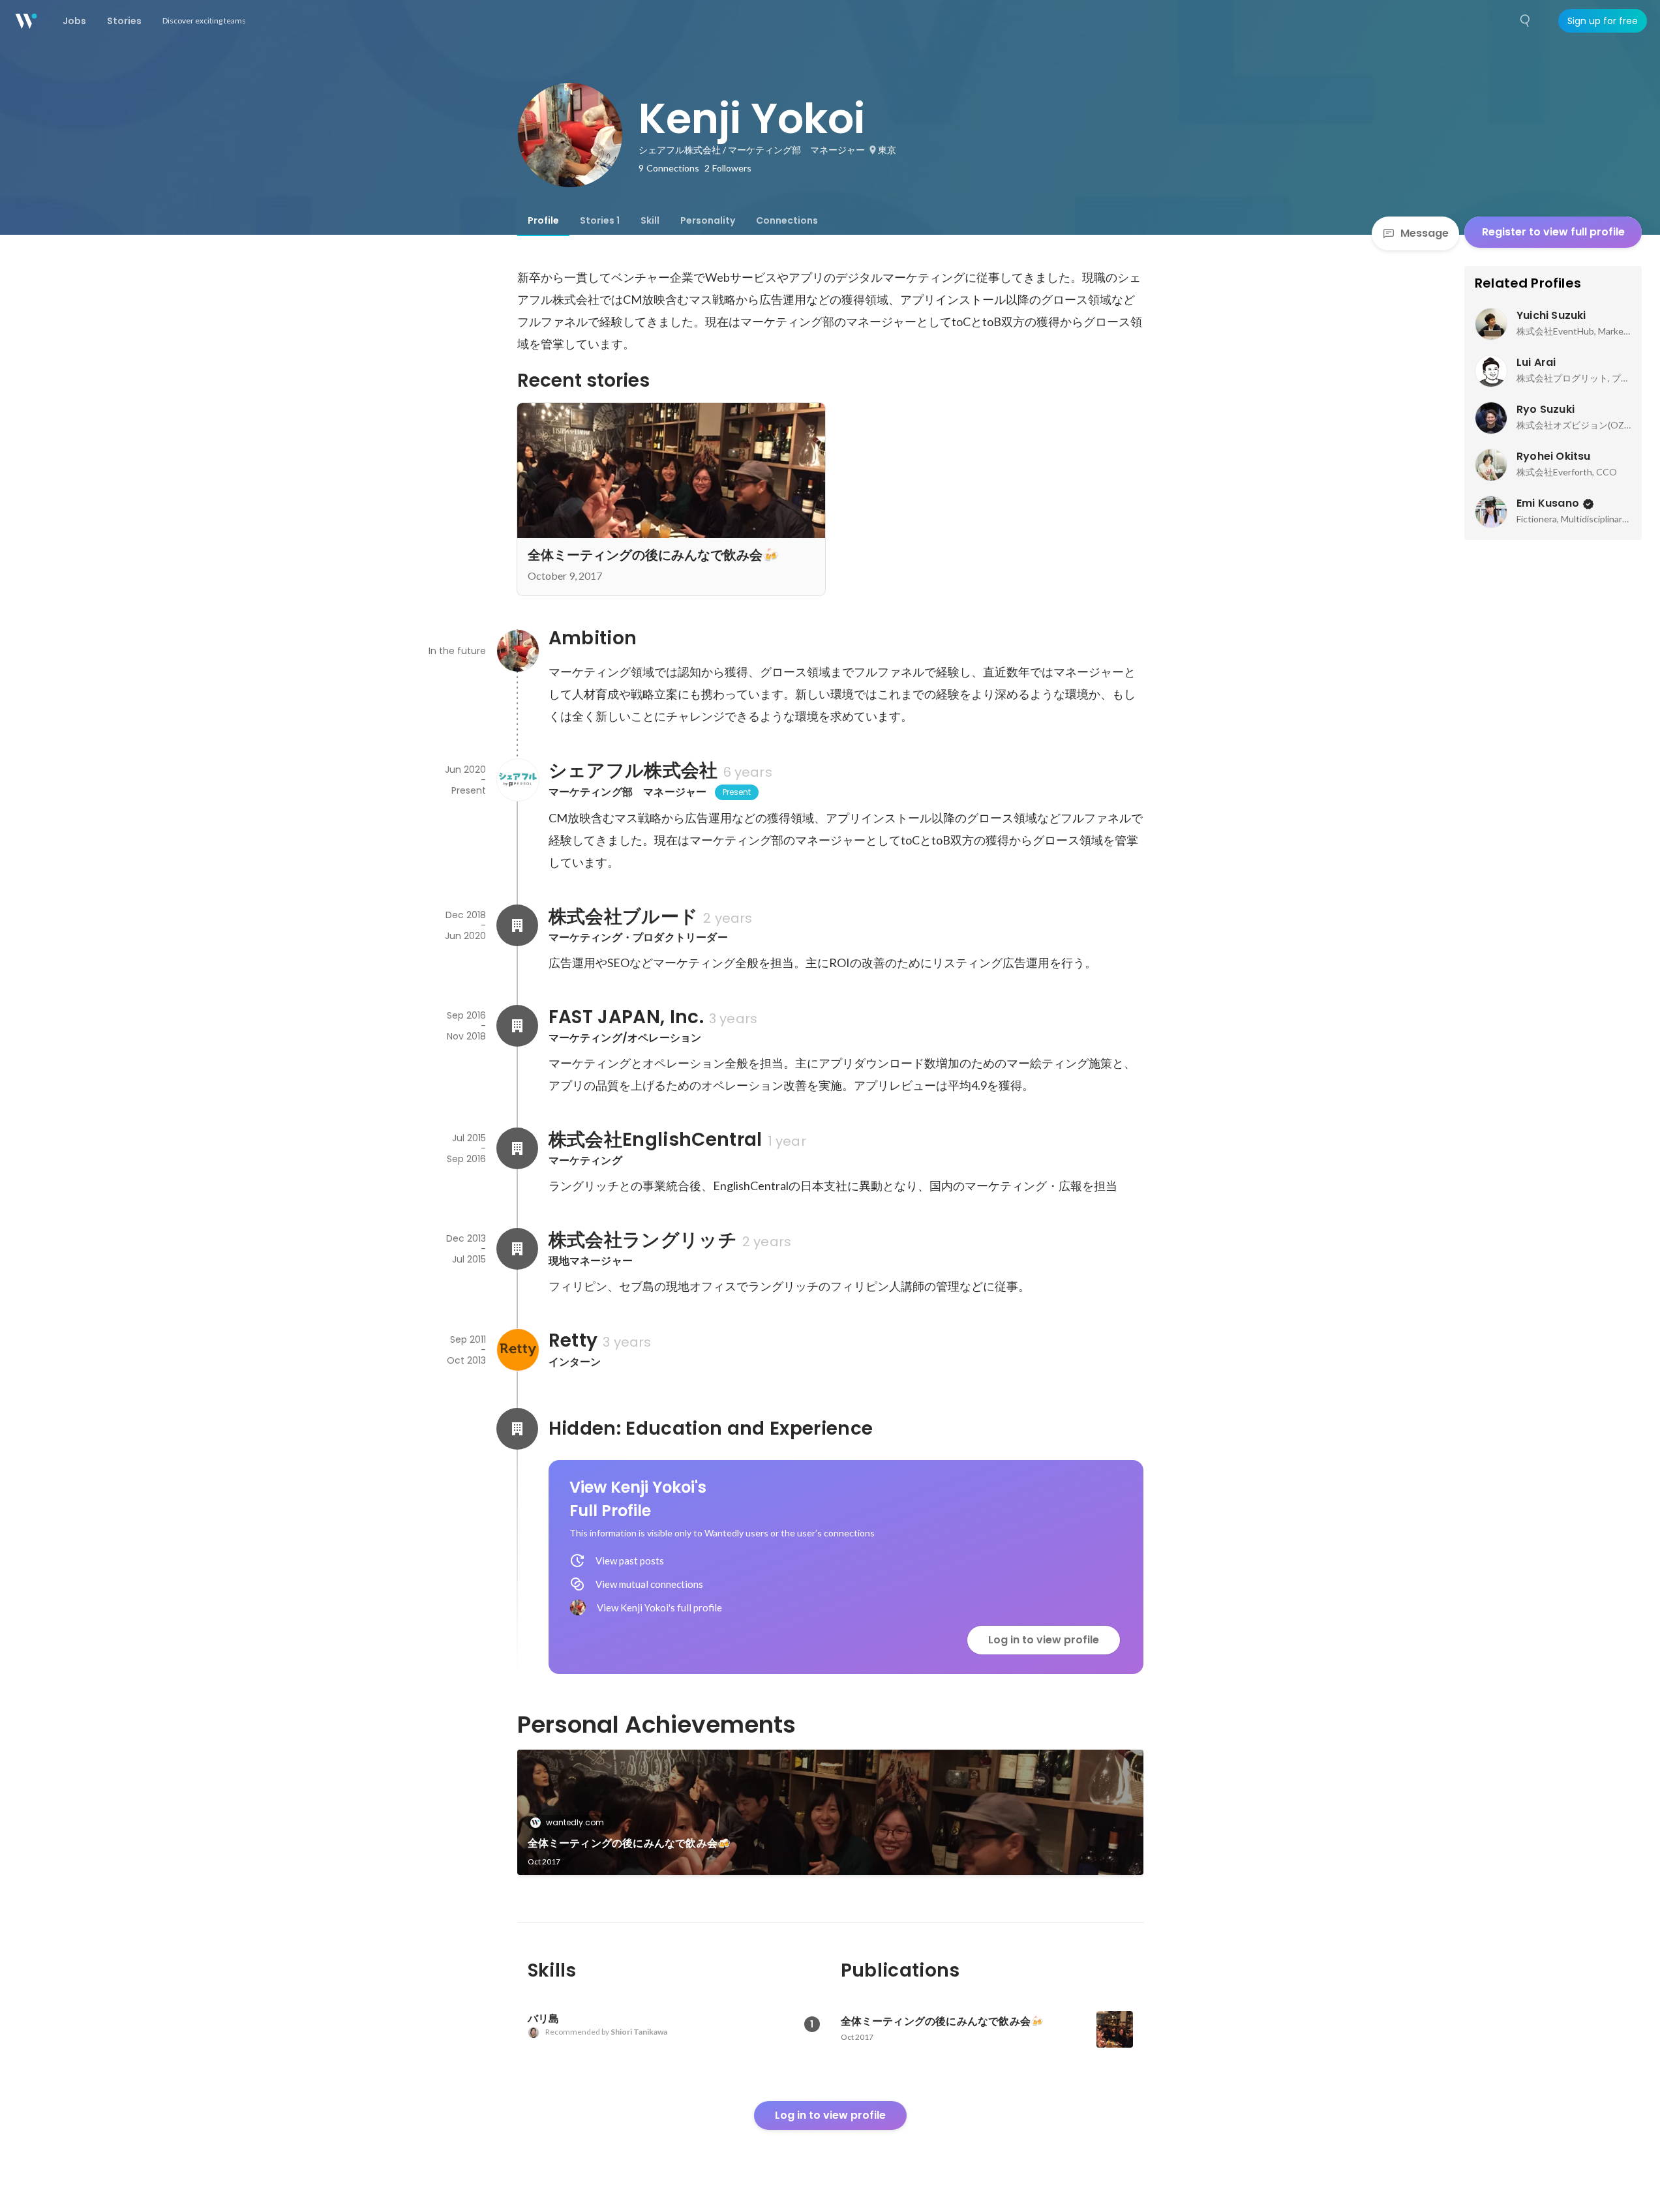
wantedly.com (575, 1822)
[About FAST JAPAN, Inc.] (517, 1026)
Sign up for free (1603, 21)
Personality (708, 220)
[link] (830, 1812)
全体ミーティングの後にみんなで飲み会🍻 (629, 1843)
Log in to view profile (1044, 1640)
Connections (787, 220)
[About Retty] (517, 1350)
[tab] (543, 220)
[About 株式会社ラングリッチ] (517, 1249)
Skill (650, 220)
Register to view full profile (1553, 232)
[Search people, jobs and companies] (1526, 21)
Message (1425, 233)
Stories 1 (600, 220)
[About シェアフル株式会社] (517, 780)
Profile (543, 220)
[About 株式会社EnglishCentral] (517, 1148)
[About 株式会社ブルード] (517, 925)
